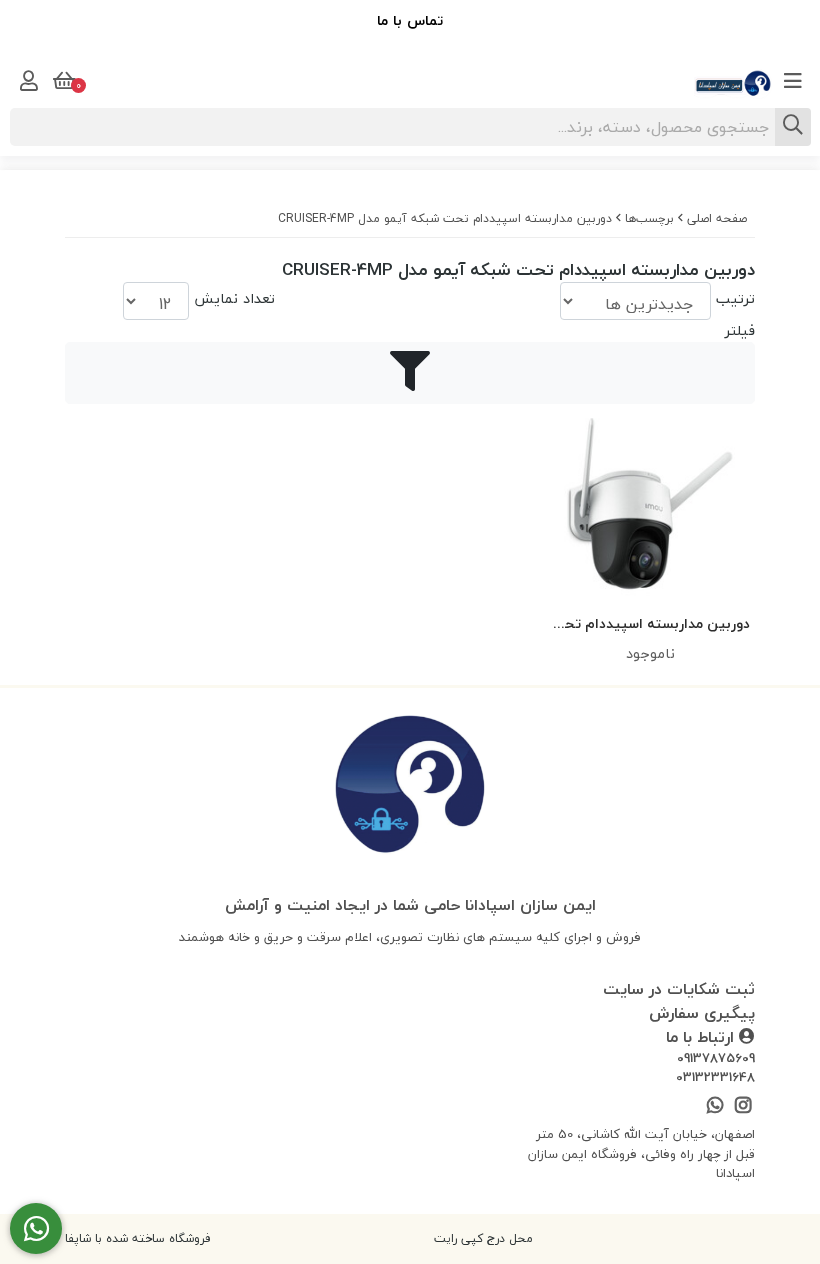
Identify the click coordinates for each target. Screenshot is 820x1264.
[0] (62, 81)
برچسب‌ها (649, 218)
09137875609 (716, 1059)
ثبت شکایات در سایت (679, 989)
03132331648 (715, 1078)
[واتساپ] (714, 1106)
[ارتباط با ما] (36, 1228)
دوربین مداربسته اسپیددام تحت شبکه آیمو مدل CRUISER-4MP (445, 218)
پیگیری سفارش (702, 1013)
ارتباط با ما (702, 1037)
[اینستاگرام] (743, 1106)
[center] (793, 127)
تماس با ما (410, 20)
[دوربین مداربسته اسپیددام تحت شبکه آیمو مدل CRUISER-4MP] (410, 788)
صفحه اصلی (717, 218)
